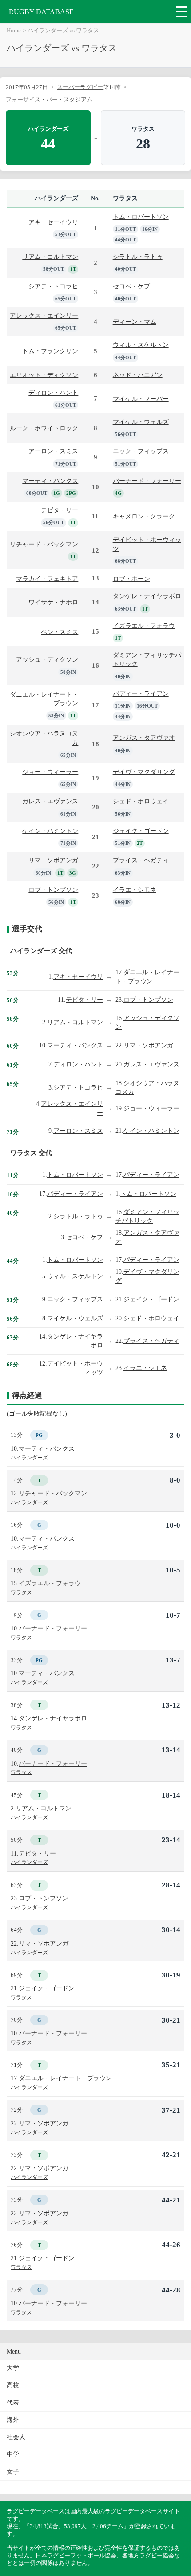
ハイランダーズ (56, 198)
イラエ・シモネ (135, 890)
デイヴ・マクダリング (144, 772)
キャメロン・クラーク (144, 516)
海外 (13, 2420)
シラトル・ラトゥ (138, 257)
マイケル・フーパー (141, 399)
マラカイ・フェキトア (47, 579)
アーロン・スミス (53, 451)
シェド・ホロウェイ (141, 801)
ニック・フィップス (141, 451)
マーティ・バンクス (50, 481)
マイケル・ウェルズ (141, 422)
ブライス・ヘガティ (141, 860)
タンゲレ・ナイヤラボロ (147, 596)
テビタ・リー (60, 510)
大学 (13, 2368)
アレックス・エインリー (44, 315)
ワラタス (125, 198)
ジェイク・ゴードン (141, 831)
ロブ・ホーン (131, 579)
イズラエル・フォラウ (144, 626)
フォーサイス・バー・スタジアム (49, 99)
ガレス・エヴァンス (50, 801)
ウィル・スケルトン (141, 345)
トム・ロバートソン (141, 217)
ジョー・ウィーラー (50, 772)
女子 (13, 2472)
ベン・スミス (60, 632)
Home (14, 31)
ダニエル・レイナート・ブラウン (65, 2078)
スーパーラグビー (80, 87)
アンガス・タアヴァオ (144, 738)
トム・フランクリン (50, 351)
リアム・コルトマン (50, 257)
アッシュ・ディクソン (47, 659)
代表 (13, 2403)
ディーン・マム (135, 322)
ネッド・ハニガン (138, 375)
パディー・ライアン (141, 693)
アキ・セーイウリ (53, 222)
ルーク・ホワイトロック (44, 428)
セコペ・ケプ (131, 286)
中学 (13, 2454)
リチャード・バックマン (44, 544)
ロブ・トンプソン (53, 890)
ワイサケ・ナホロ (53, 602)
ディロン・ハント (53, 393)
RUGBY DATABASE (41, 12)
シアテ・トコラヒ (53, 286)
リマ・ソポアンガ (53, 860)
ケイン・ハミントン (50, 831)
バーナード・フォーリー (147, 481)
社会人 (16, 2437)
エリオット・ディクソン (44, 375)
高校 (13, 2385)
